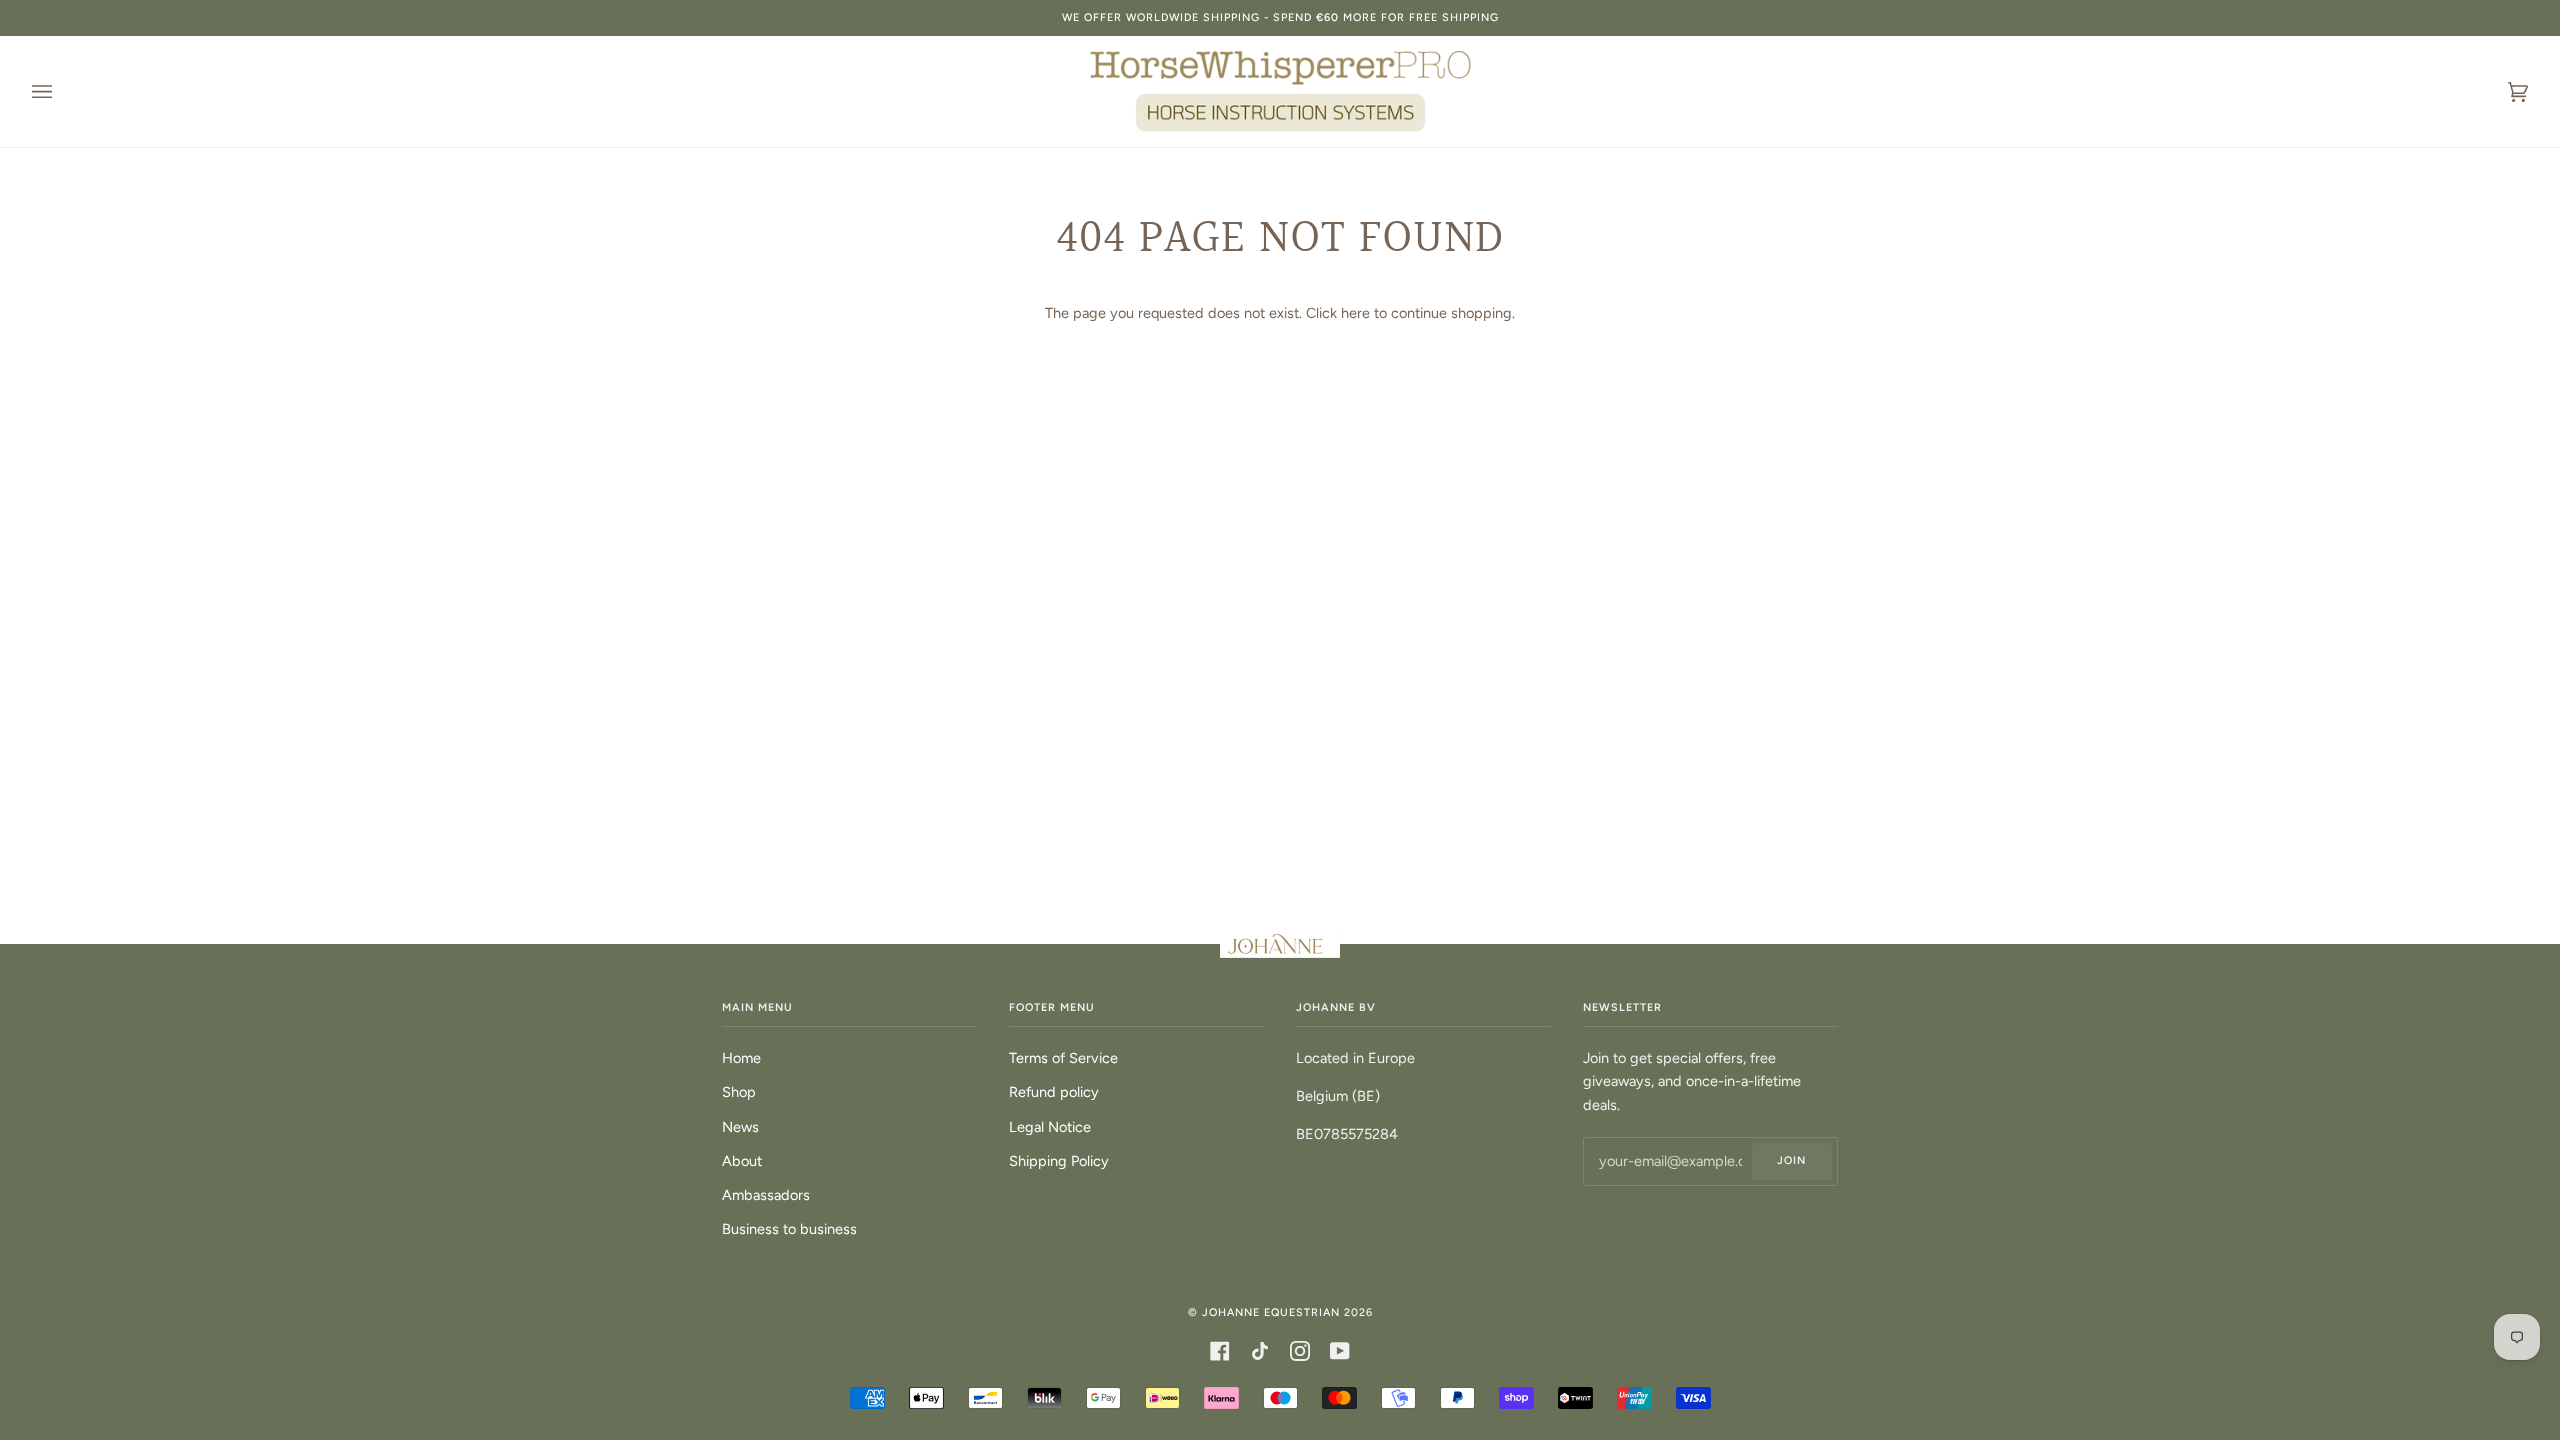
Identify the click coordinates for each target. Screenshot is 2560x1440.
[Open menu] (62, 91)
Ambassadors (766, 1195)
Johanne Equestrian (1271, 1312)
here (1355, 313)
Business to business (789, 1229)
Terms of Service (1063, 1058)
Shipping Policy (1059, 1161)
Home (741, 1058)
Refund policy (1054, 1092)
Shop (739, 1092)
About (742, 1161)
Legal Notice (1050, 1127)
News (740, 1127)
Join (1791, 1160)
